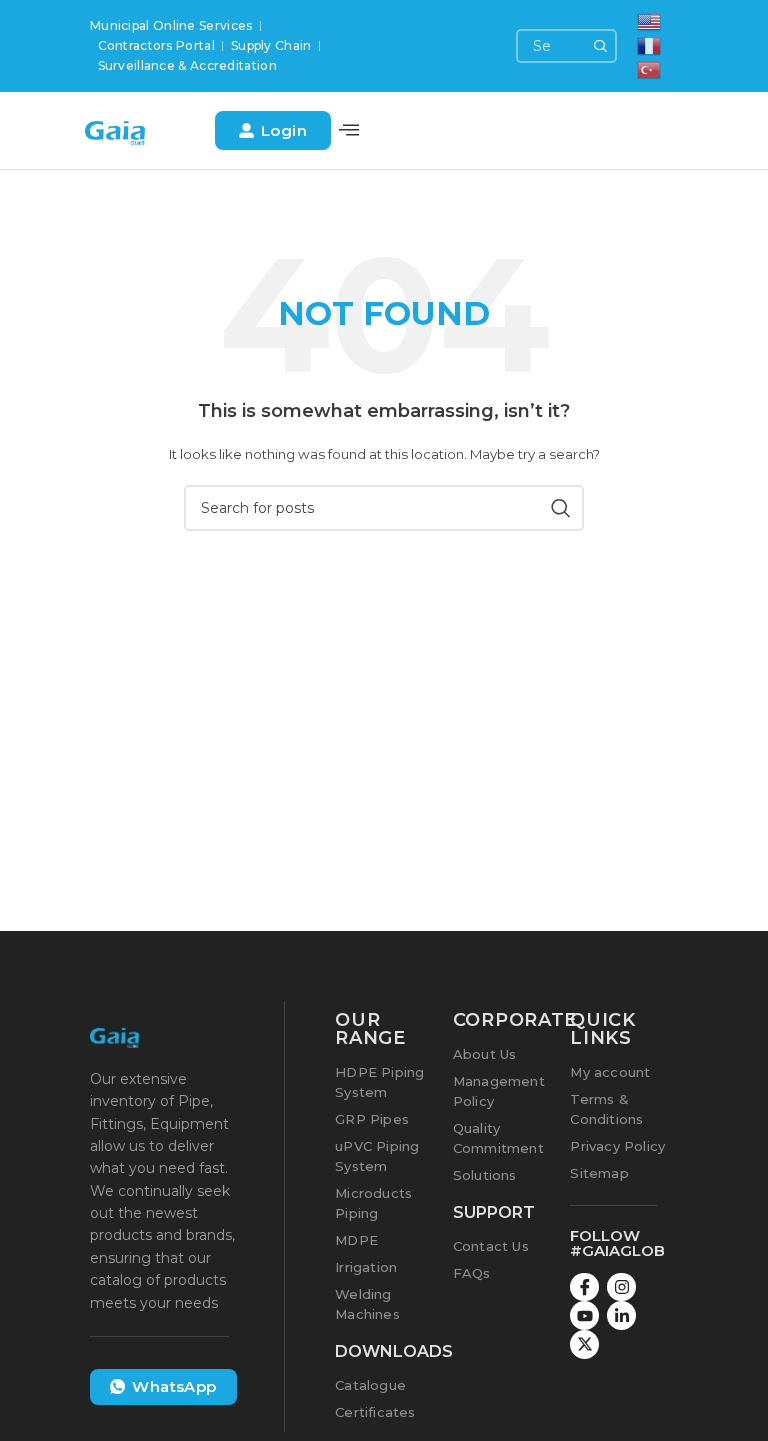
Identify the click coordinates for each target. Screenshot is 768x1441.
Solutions (485, 1175)
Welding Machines (367, 1304)
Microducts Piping (373, 1203)
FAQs (472, 1273)
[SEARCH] (600, 46)
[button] (349, 130)
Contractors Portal (156, 45)
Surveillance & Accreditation (187, 65)
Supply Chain (271, 45)
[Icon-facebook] (584, 1287)
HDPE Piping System (379, 1082)
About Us (485, 1054)
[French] (650, 44)
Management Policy (499, 1091)
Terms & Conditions (606, 1109)
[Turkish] (650, 68)
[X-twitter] (584, 1344)
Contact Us (491, 1246)
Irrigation (366, 1267)
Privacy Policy (617, 1146)
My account (610, 1072)
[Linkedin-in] (621, 1315)
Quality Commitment (498, 1138)
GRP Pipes (372, 1119)
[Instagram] (621, 1287)
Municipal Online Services (171, 25)
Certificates (375, 1412)
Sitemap (599, 1173)
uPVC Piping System (377, 1156)
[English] (650, 20)
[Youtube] (584, 1315)
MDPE (356, 1240)
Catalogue (370, 1385)
